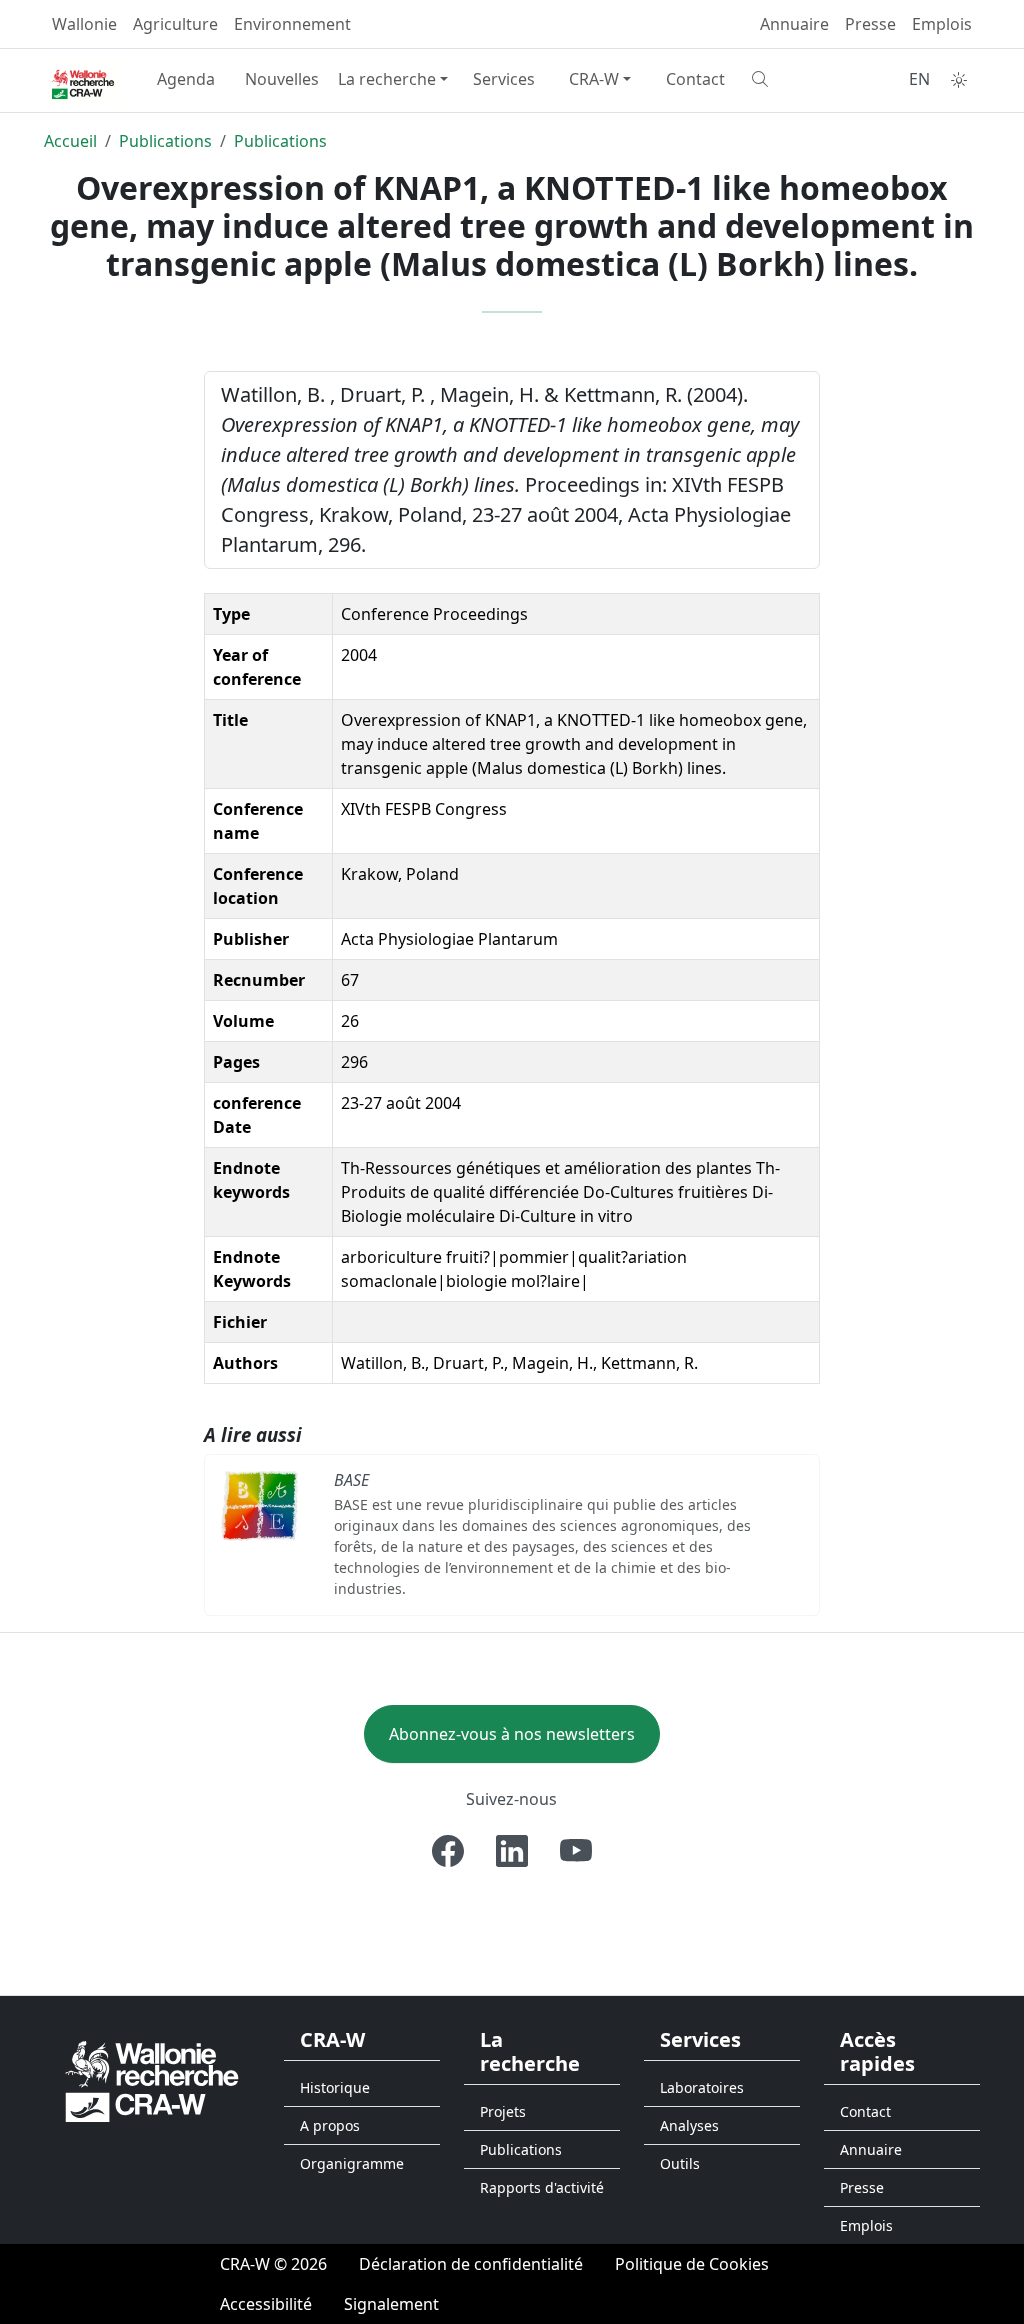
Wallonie (84, 24)
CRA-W (594, 79)
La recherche (387, 79)
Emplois (942, 24)
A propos (330, 2125)
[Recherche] (792, 79)
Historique (335, 2087)
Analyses (689, 2125)
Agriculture (175, 24)
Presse (870, 24)
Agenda (186, 79)
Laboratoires (702, 2087)
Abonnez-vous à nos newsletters (512, 1734)
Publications (165, 141)
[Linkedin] (512, 1851)
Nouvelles (282, 79)
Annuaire (794, 24)
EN (919, 79)
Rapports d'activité (542, 2187)
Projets (503, 2111)
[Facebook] (448, 1851)
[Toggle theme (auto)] (959, 80)
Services (504, 79)
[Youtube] (576, 1851)
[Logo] (152, 2080)
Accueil (70, 141)
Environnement (292, 24)
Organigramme (352, 2163)
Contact (695, 79)
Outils (680, 2163)
